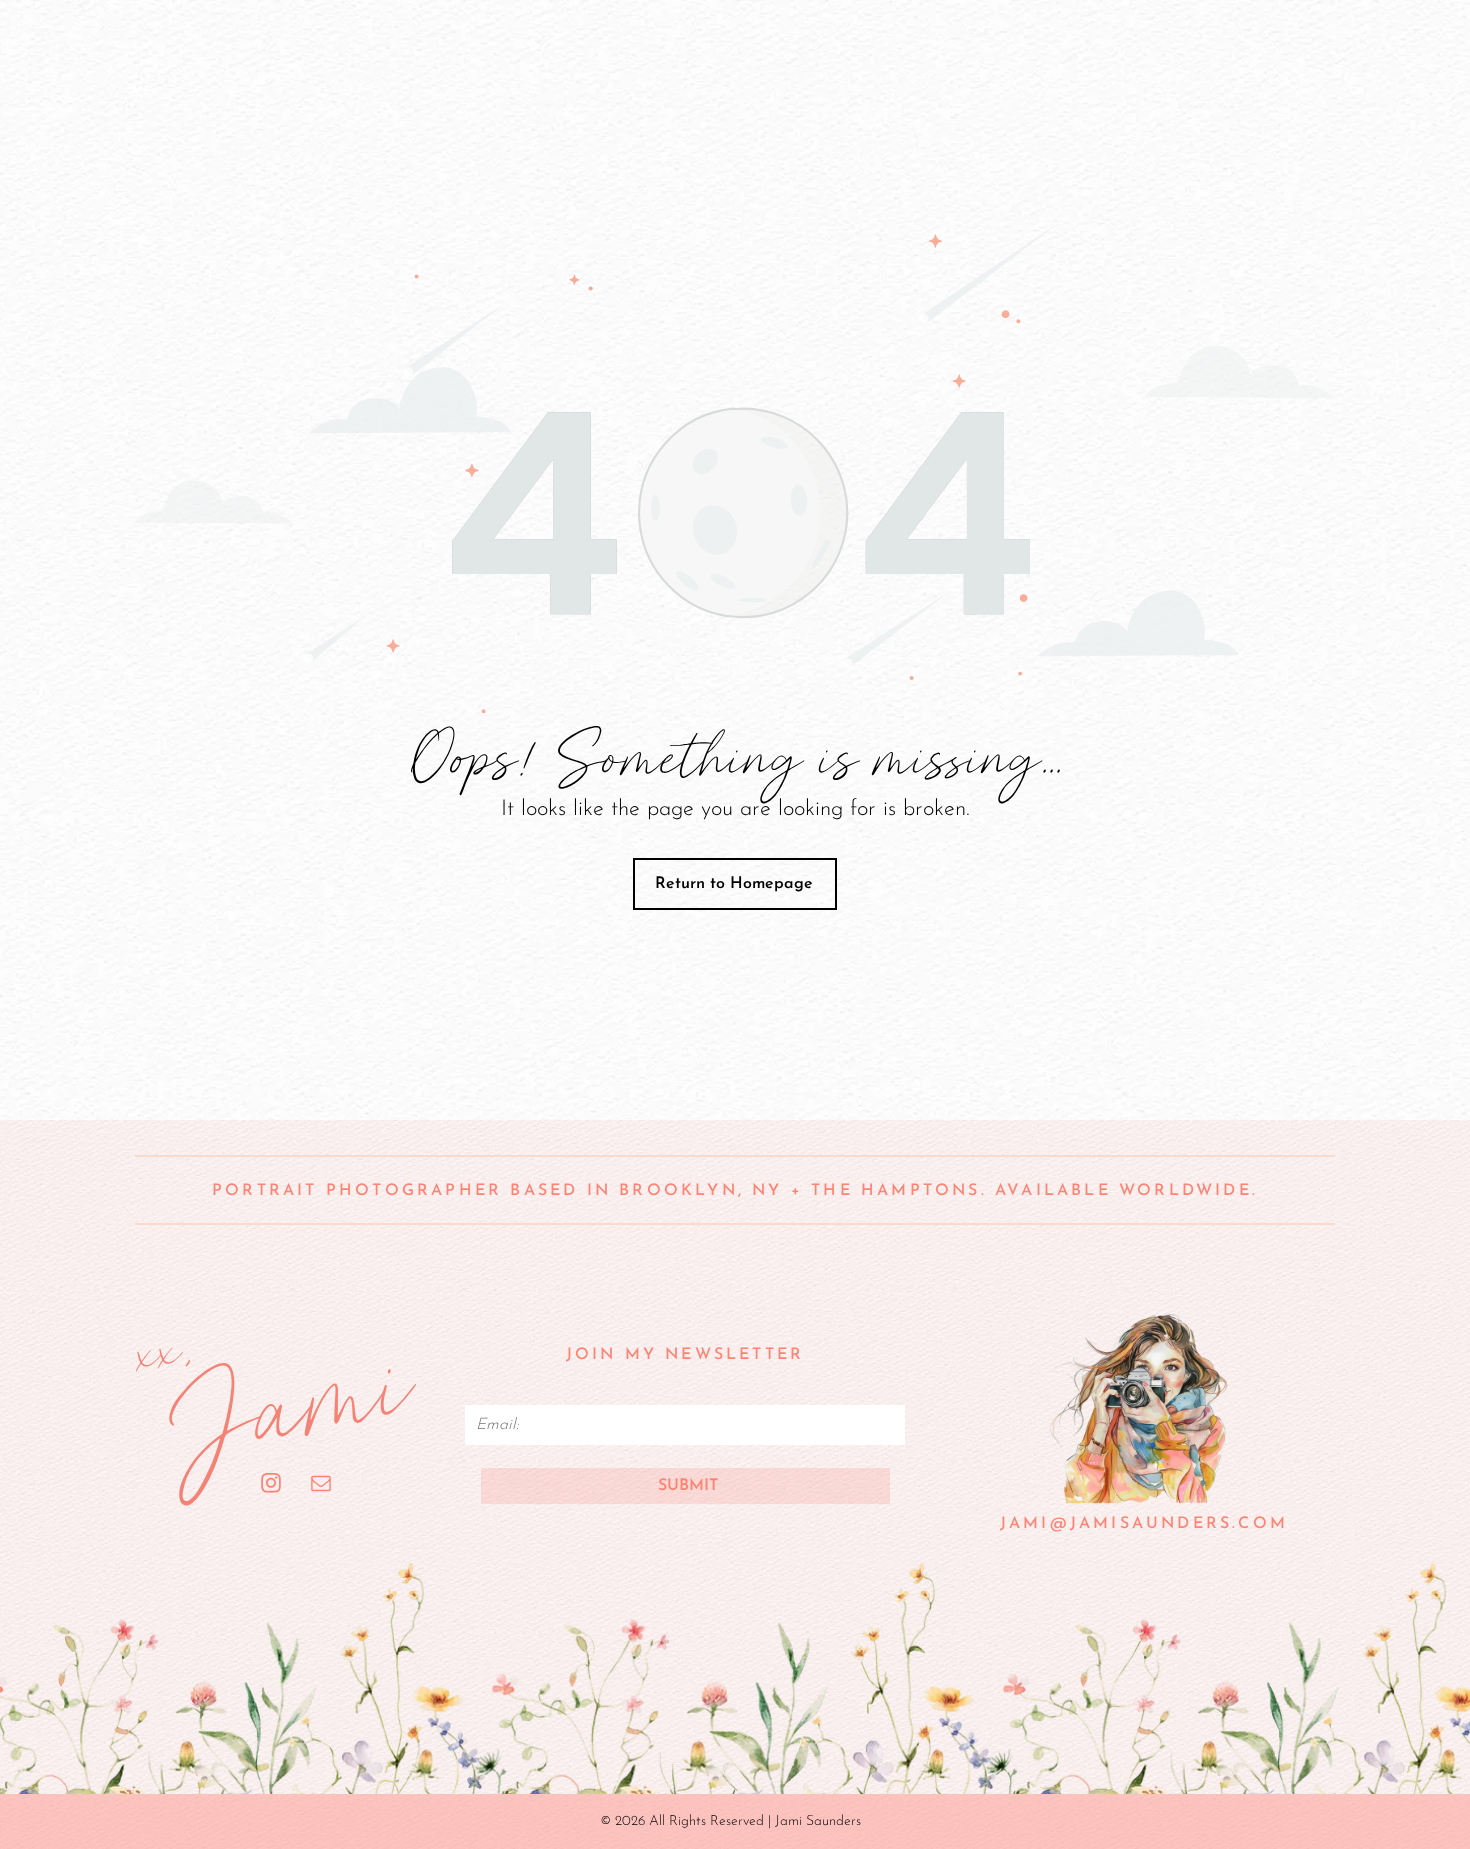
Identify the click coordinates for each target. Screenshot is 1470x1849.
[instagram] (271, 1486)
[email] (321, 1486)
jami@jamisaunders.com (1144, 1524)
